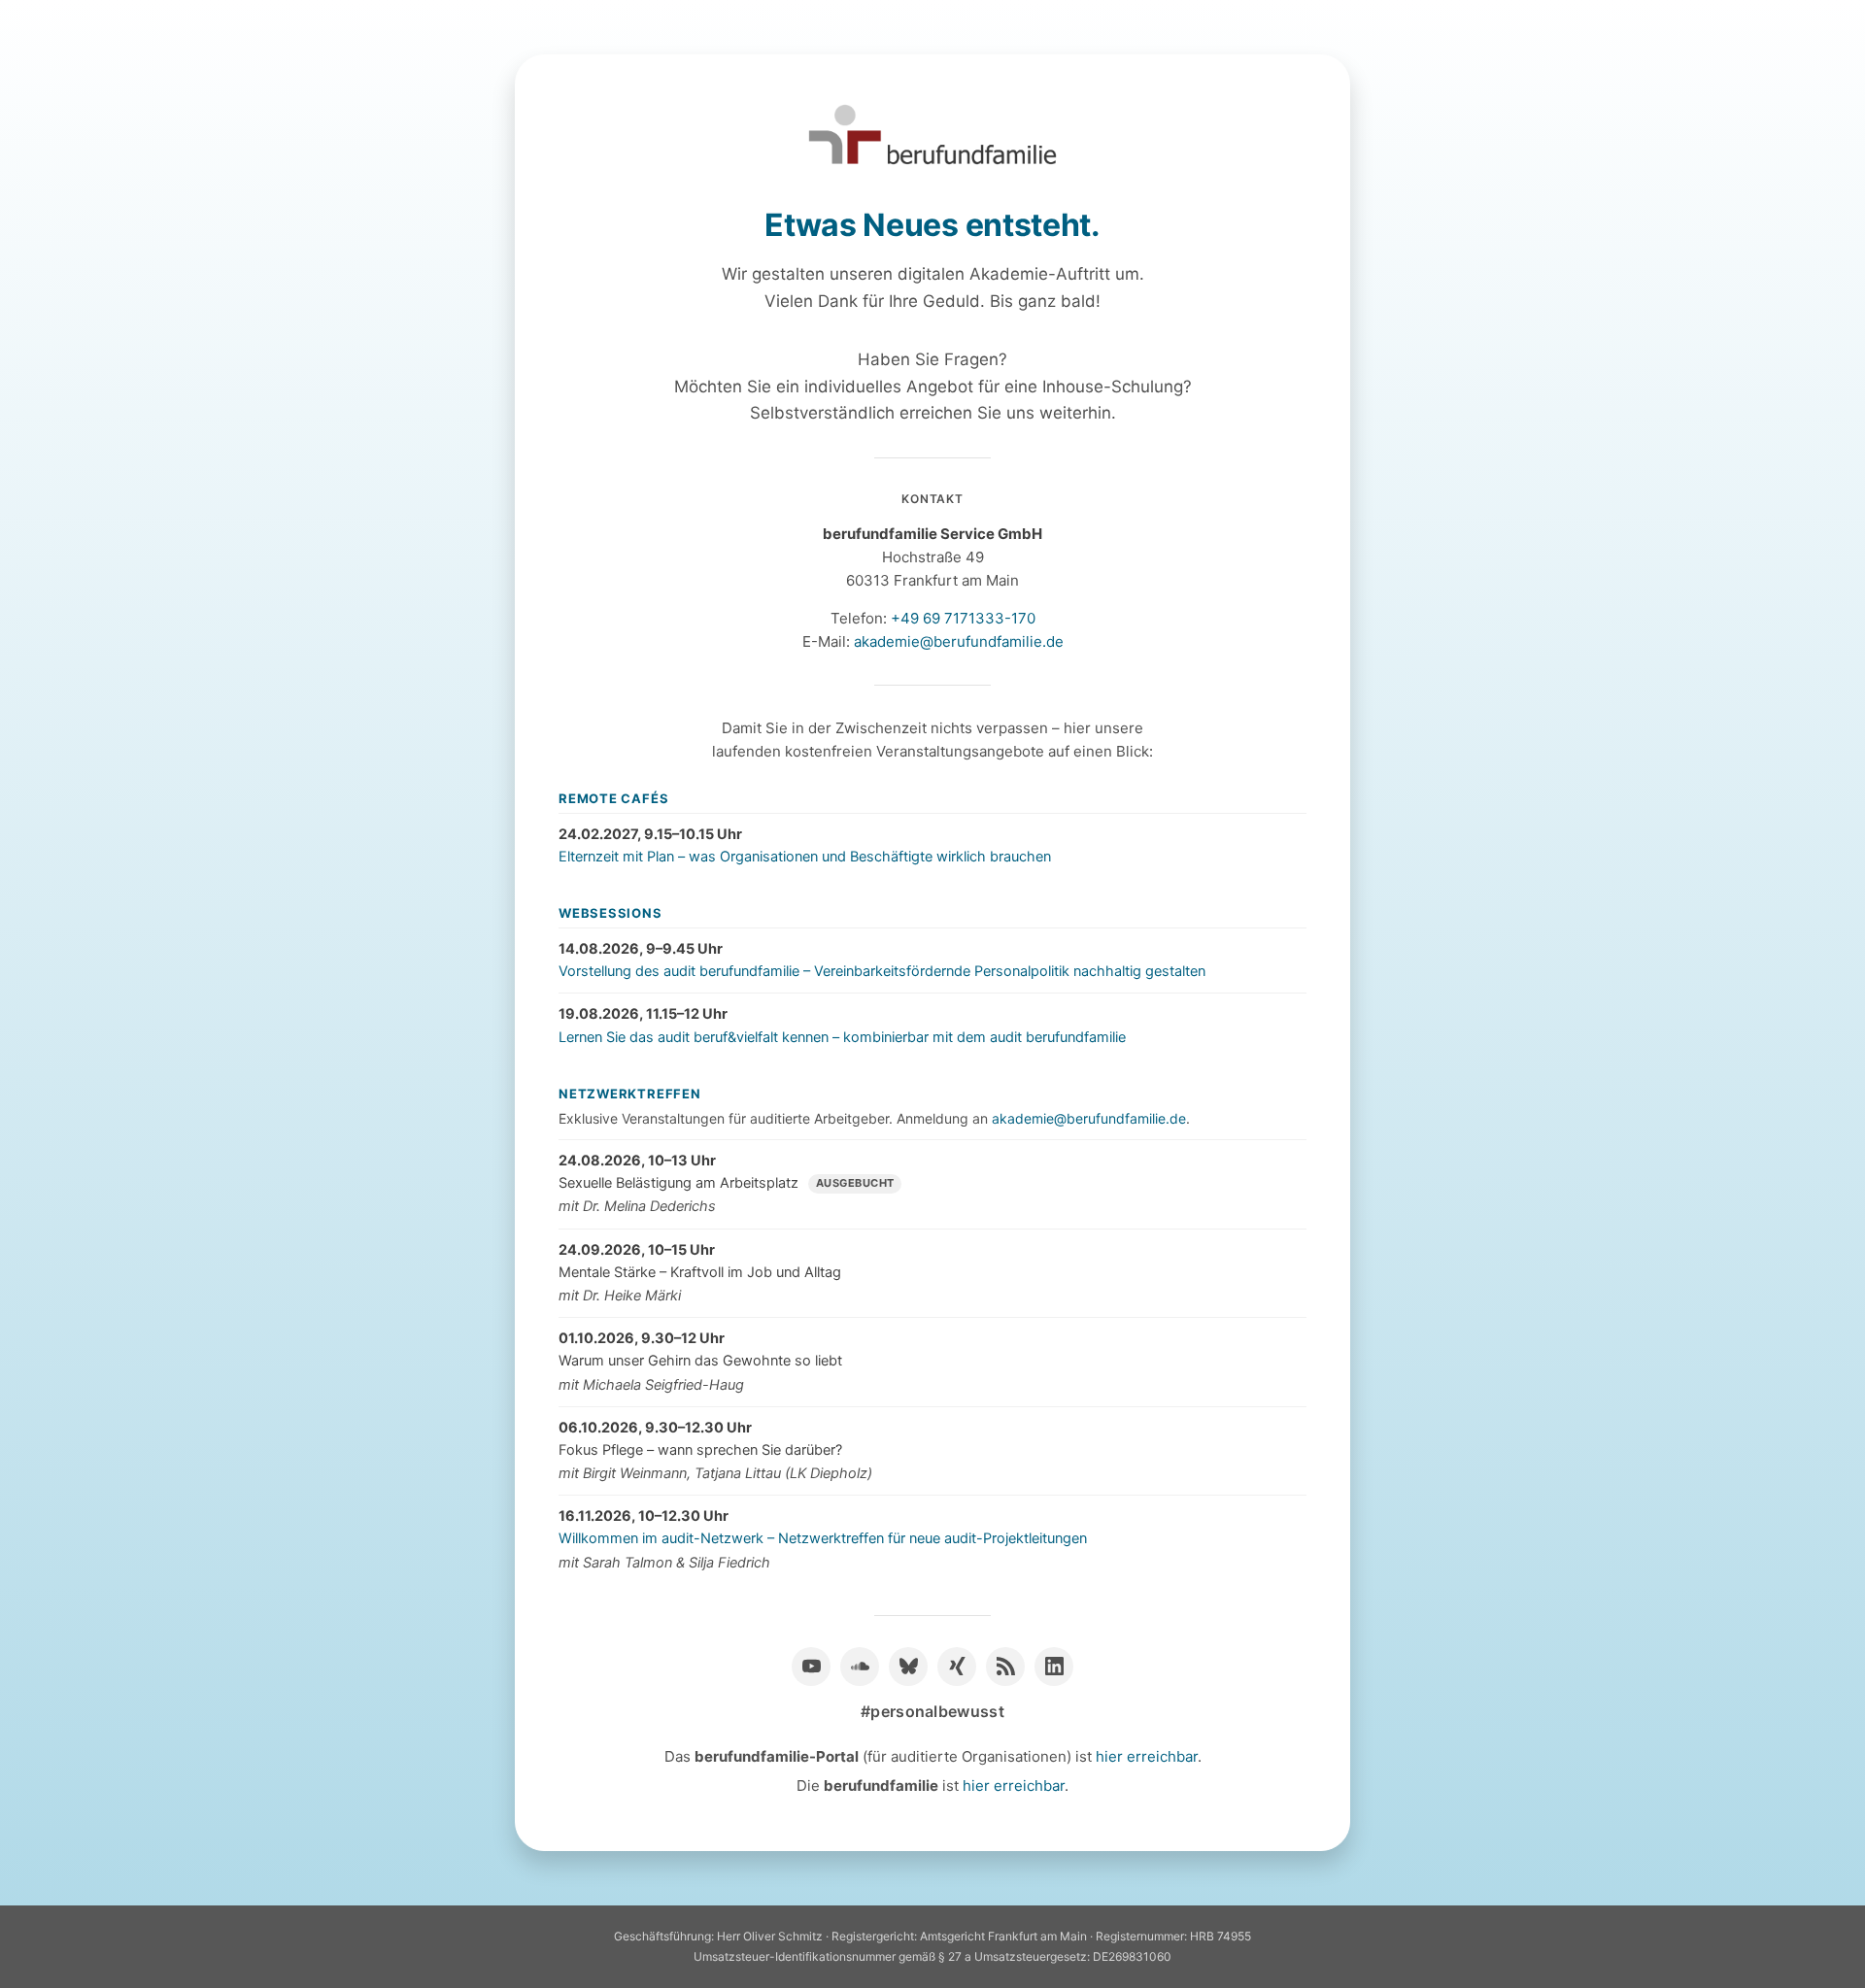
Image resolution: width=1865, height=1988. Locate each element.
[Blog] (1005, 1667)
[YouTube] (811, 1667)
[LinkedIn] (1054, 1667)
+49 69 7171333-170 (963, 618)
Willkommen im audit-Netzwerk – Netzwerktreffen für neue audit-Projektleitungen (823, 1538)
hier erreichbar (1147, 1756)
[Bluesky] (908, 1667)
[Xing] (957, 1667)
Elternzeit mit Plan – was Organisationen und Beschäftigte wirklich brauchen (805, 857)
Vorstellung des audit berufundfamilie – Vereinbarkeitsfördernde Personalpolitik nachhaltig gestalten (882, 971)
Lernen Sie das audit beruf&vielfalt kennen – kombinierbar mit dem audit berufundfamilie (842, 1037)
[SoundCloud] (860, 1667)
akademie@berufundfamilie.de (959, 641)
